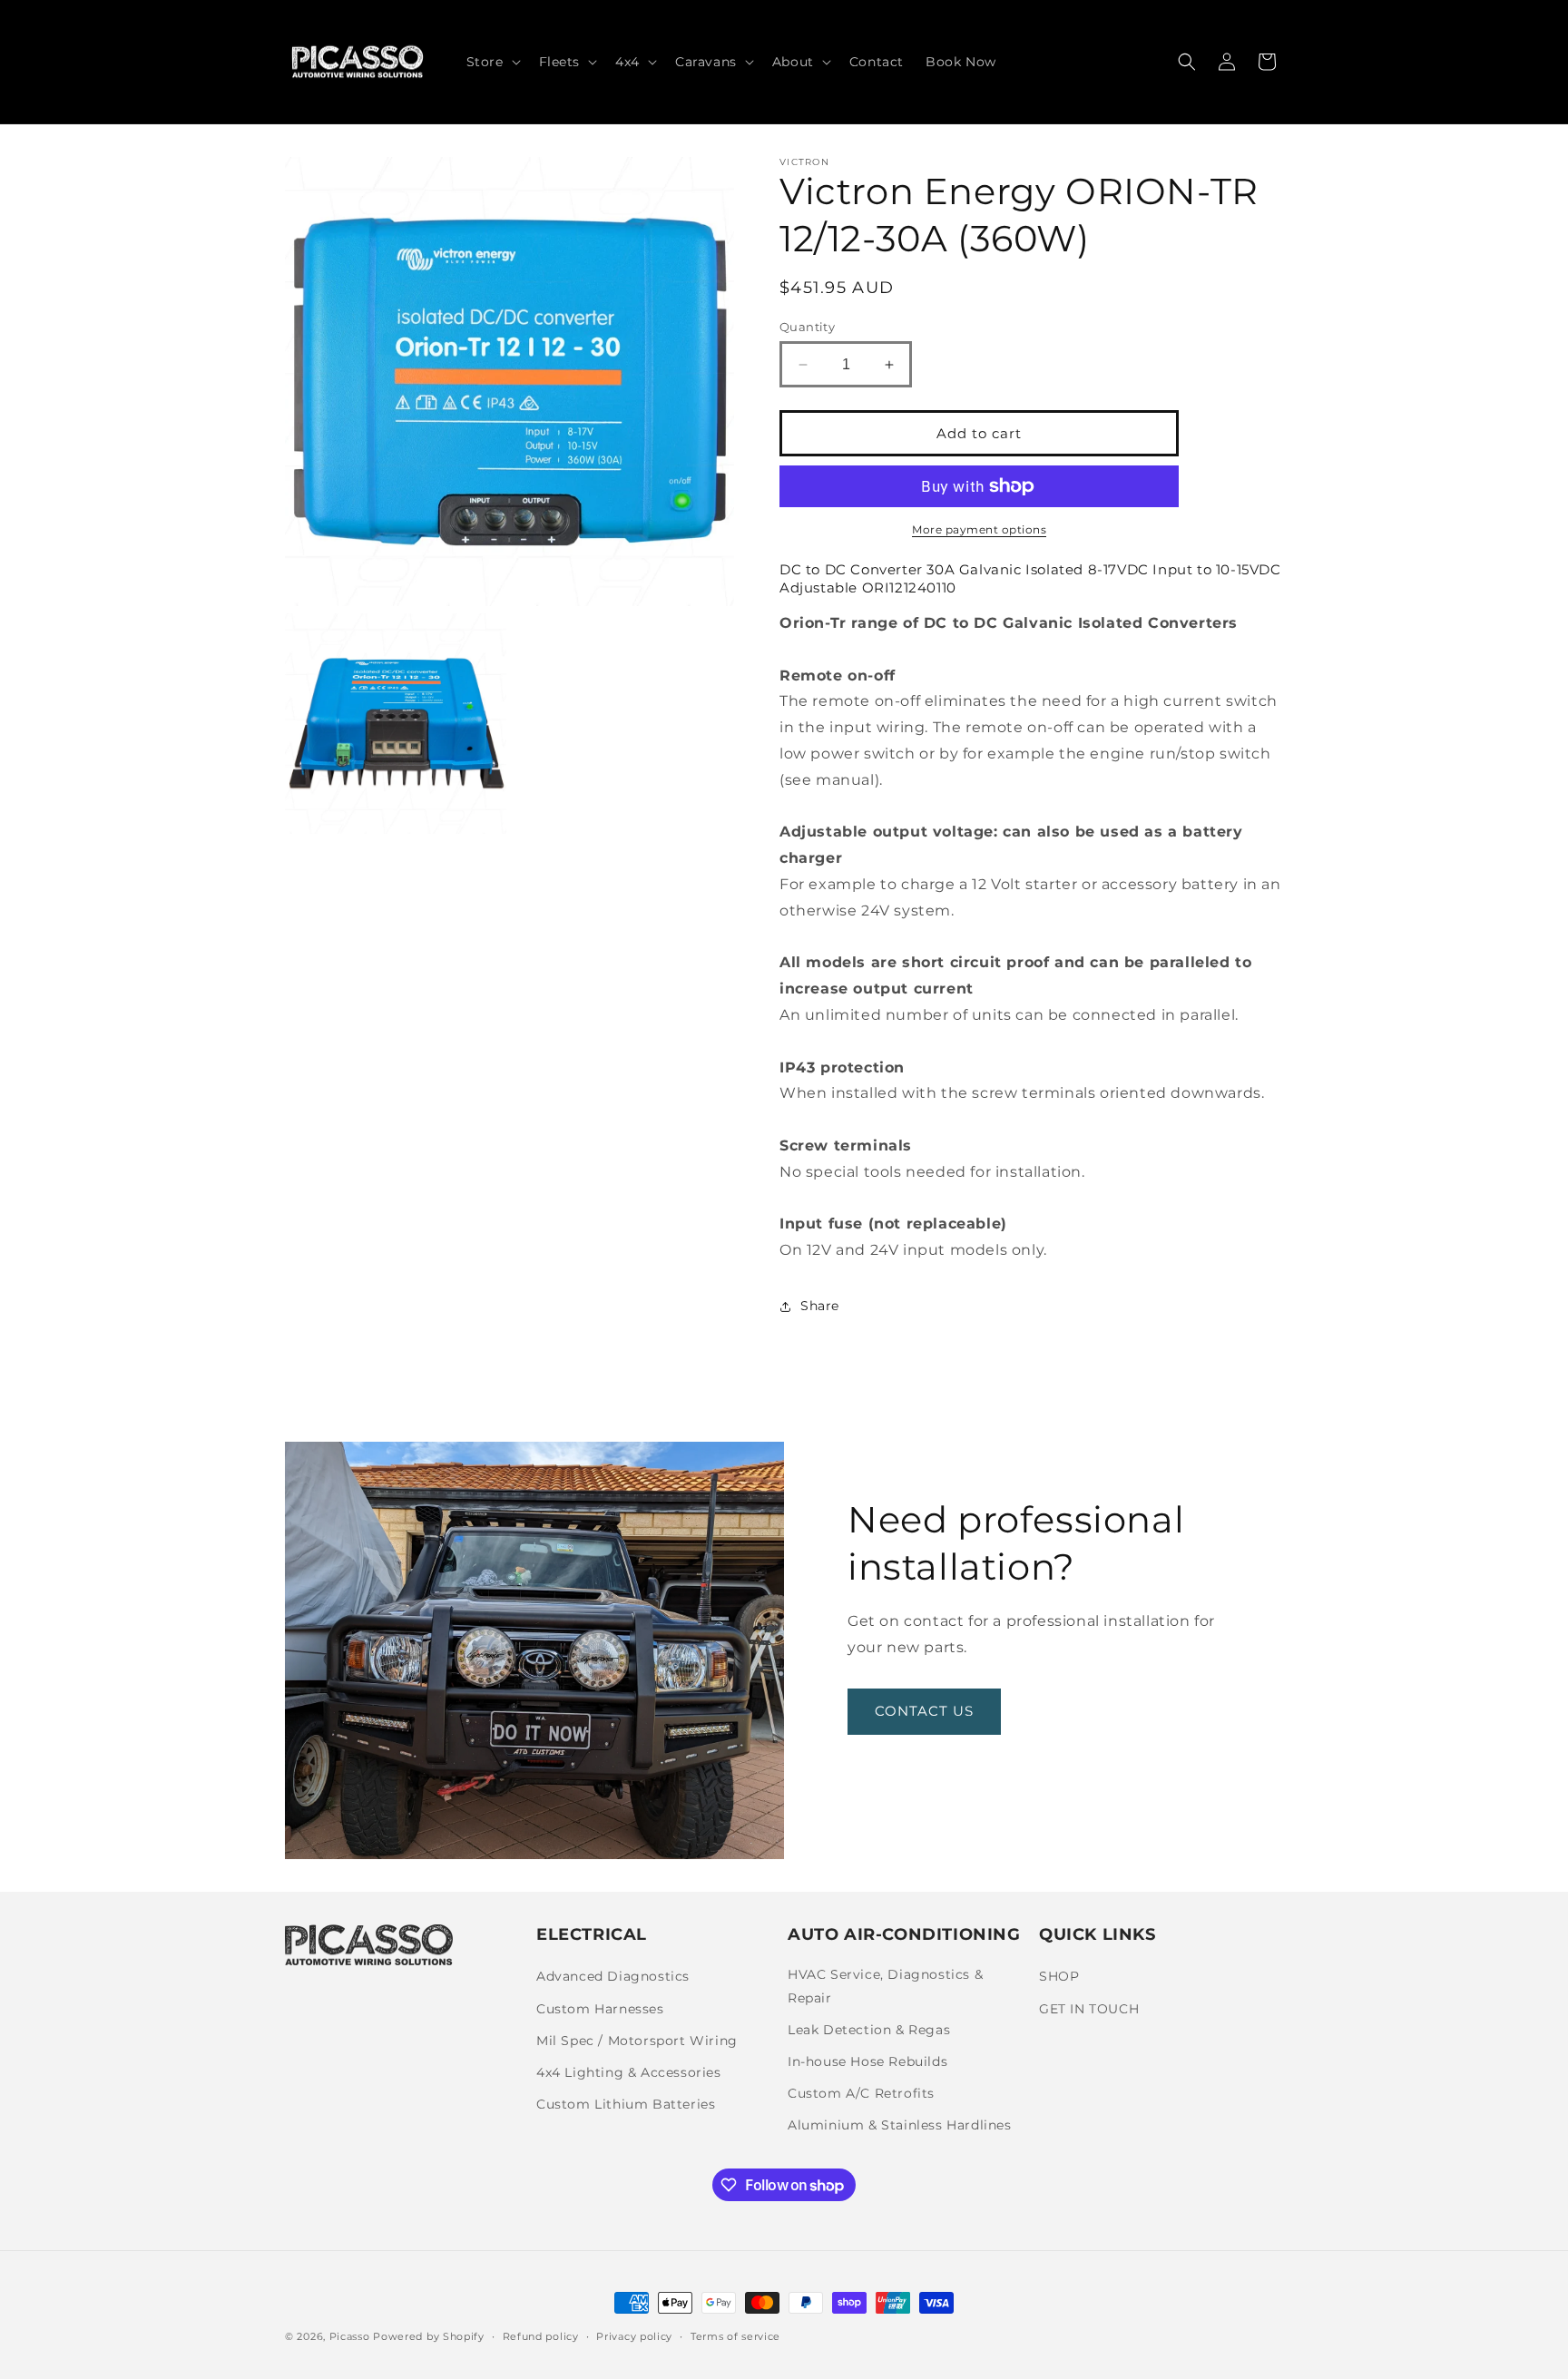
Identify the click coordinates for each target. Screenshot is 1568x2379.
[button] (492, 62)
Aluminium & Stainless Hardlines (900, 2125)
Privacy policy (634, 2336)
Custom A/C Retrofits (861, 2093)
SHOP (1059, 1976)
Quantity (807, 327)
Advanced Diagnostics (613, 1976)
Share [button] (820, 1306)
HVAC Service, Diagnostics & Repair (885, 1986)
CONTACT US (924, 1711)
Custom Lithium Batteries (626, 2104)
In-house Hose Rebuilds (867, 2061)
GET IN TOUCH (1089, 2009)
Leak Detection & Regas (869, 2030)
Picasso (350, 2336)
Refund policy (541, 2336)
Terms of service (735, 2336)
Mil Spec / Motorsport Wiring (637, 2041)
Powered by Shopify (429, 2336)
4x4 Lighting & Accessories (629, 2072)
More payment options (979, 529)
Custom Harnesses (600, 2009)
